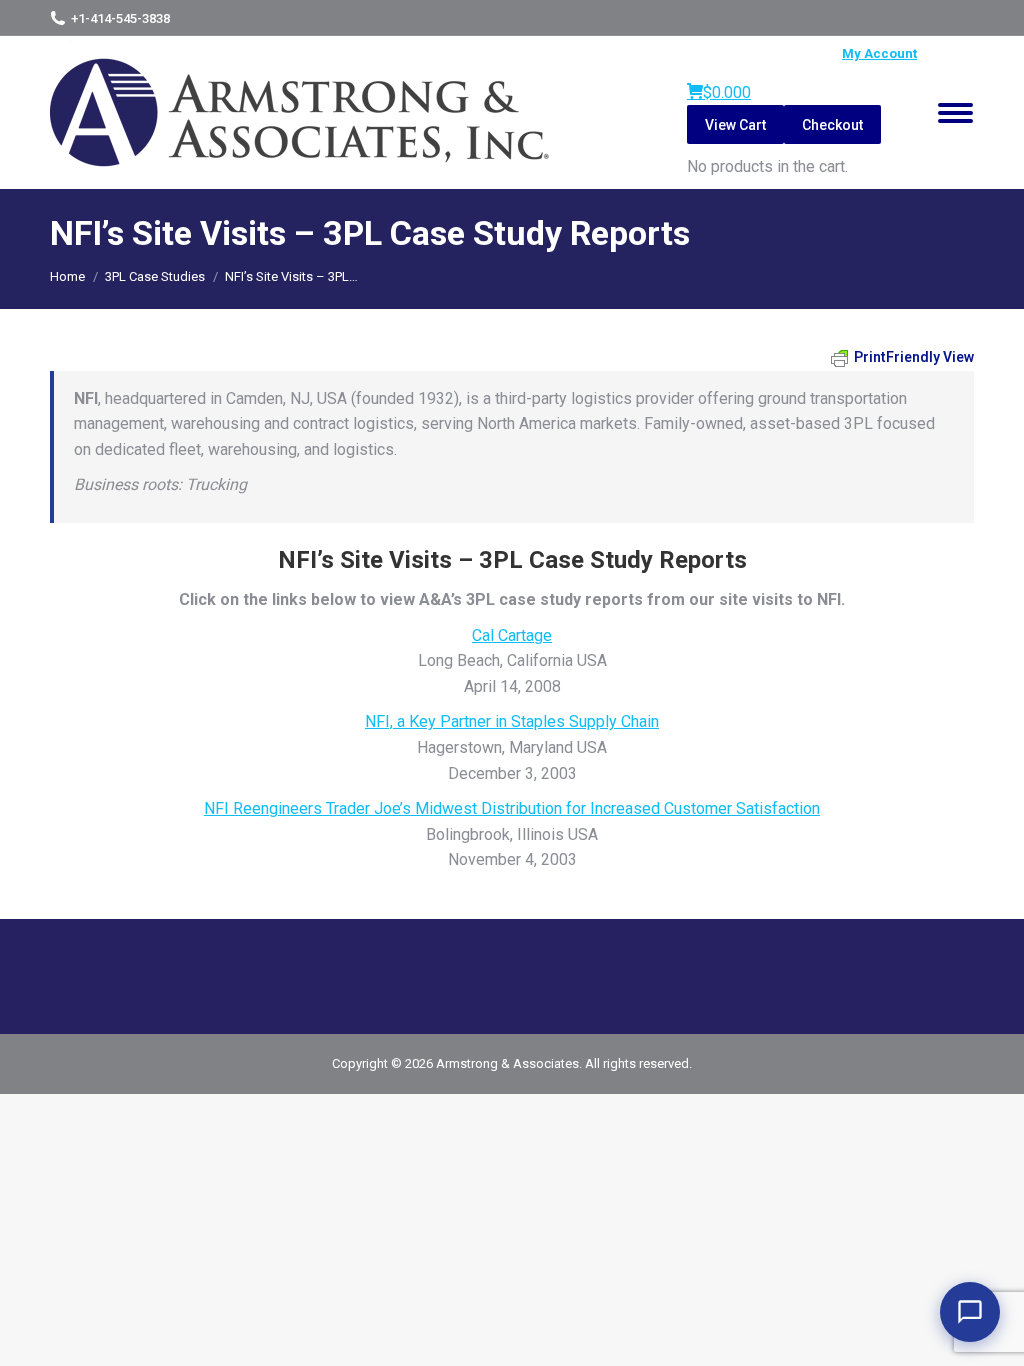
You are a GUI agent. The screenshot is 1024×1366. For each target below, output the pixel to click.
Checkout (832, 125)
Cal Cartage (512, 635)
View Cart (735, 125)
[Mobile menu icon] (955, 113)
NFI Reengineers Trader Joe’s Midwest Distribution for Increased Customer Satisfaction (512, 808)
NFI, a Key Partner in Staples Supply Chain (512, 721)
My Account (879, 53)
